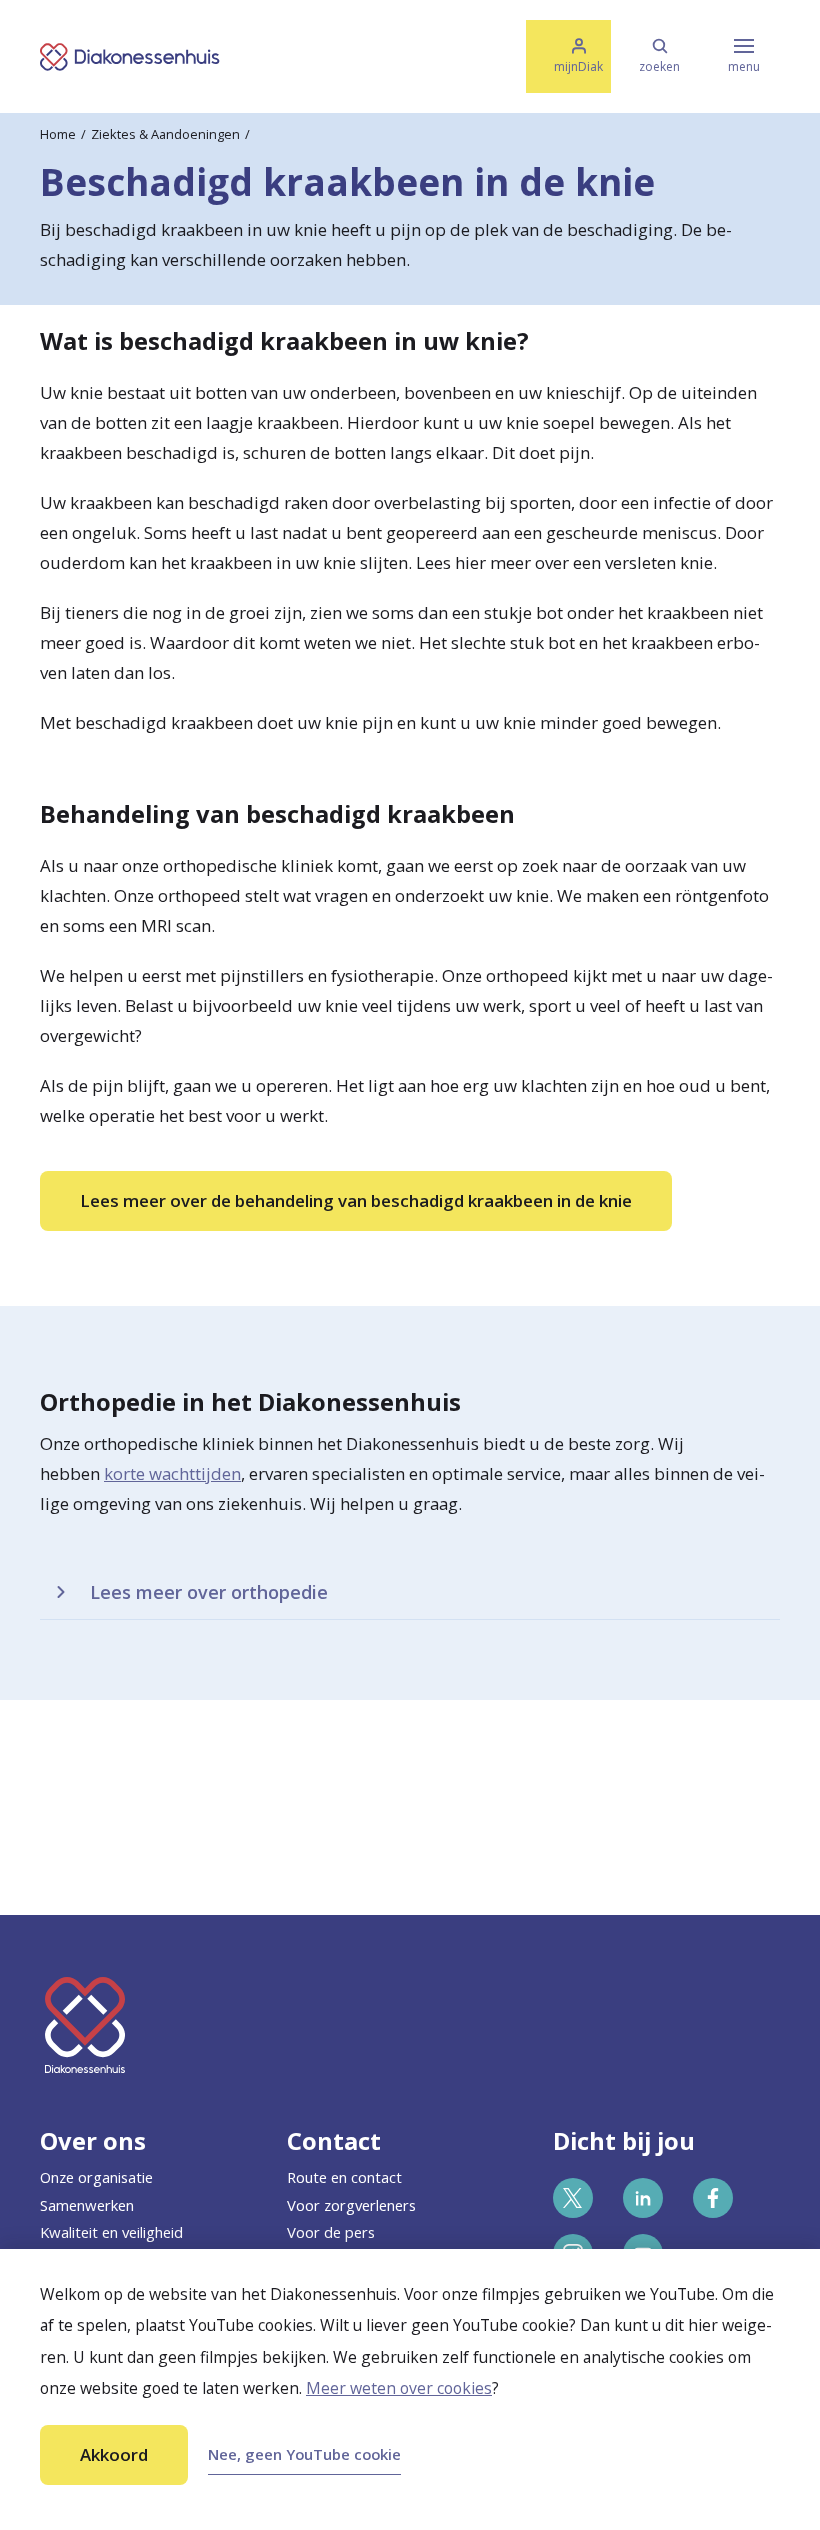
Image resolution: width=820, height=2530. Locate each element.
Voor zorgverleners (351, 2205)
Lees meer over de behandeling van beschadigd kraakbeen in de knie (356, 1200)
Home (58, 134)
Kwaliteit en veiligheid (111, 2232)
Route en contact (344, 2177)
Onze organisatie (96, 2177)
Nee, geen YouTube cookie (304, 2454)
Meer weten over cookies (399, 2388)
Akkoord (114, 2454)
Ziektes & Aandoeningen (165, 134)
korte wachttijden (172, 1473)
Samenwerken (87, 2205)
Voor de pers (331, 2232)
